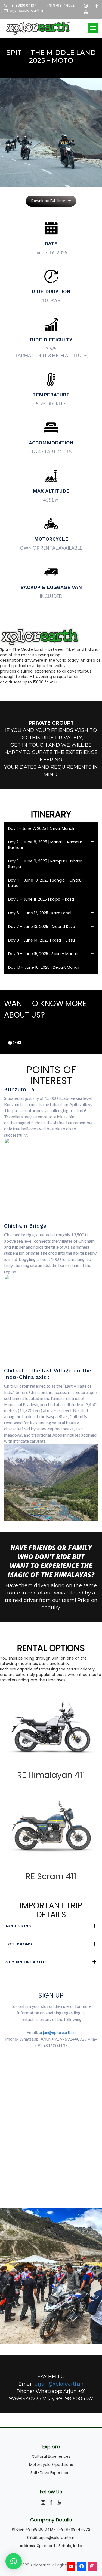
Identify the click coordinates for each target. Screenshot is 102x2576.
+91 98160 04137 (22, 5)
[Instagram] (92, 2566)
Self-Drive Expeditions (51, 2473)
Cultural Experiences (51, 2456)
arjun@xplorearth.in (27, 11)
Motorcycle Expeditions (51, 2465)
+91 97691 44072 (61, 5)
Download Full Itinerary (51, 201)
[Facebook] (82, 2566)
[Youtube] (71, 2566)
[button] (51, 828)
